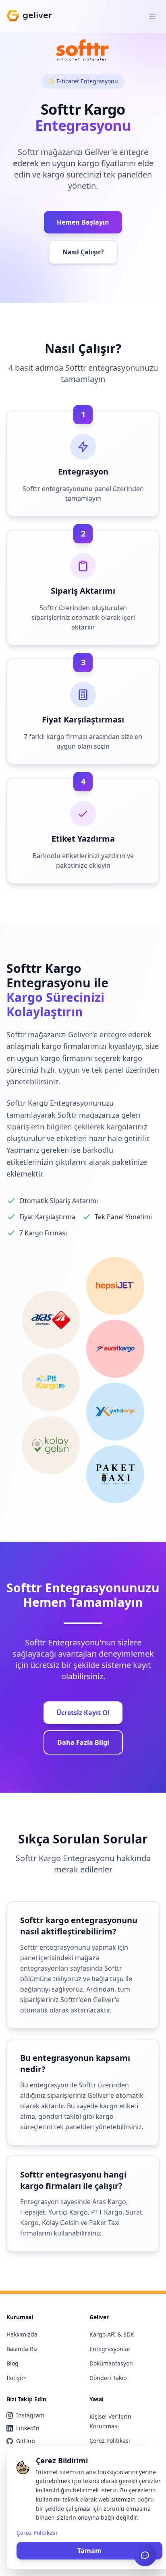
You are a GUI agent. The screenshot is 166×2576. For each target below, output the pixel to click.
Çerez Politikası (110, 2441)
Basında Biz (22, 2349)
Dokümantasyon (111, 2363)
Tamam (89, 2551)
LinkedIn (28, 2428)
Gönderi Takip (108, 2378)
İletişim (17, 2378)
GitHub (26, 2441)
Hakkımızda (22, 2334)
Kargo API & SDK (112, 2334)
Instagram (30, 2415)
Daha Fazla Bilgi (83, 1742)
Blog (12, 2363)
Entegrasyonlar (110, 2349)
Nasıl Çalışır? (83, 252)
